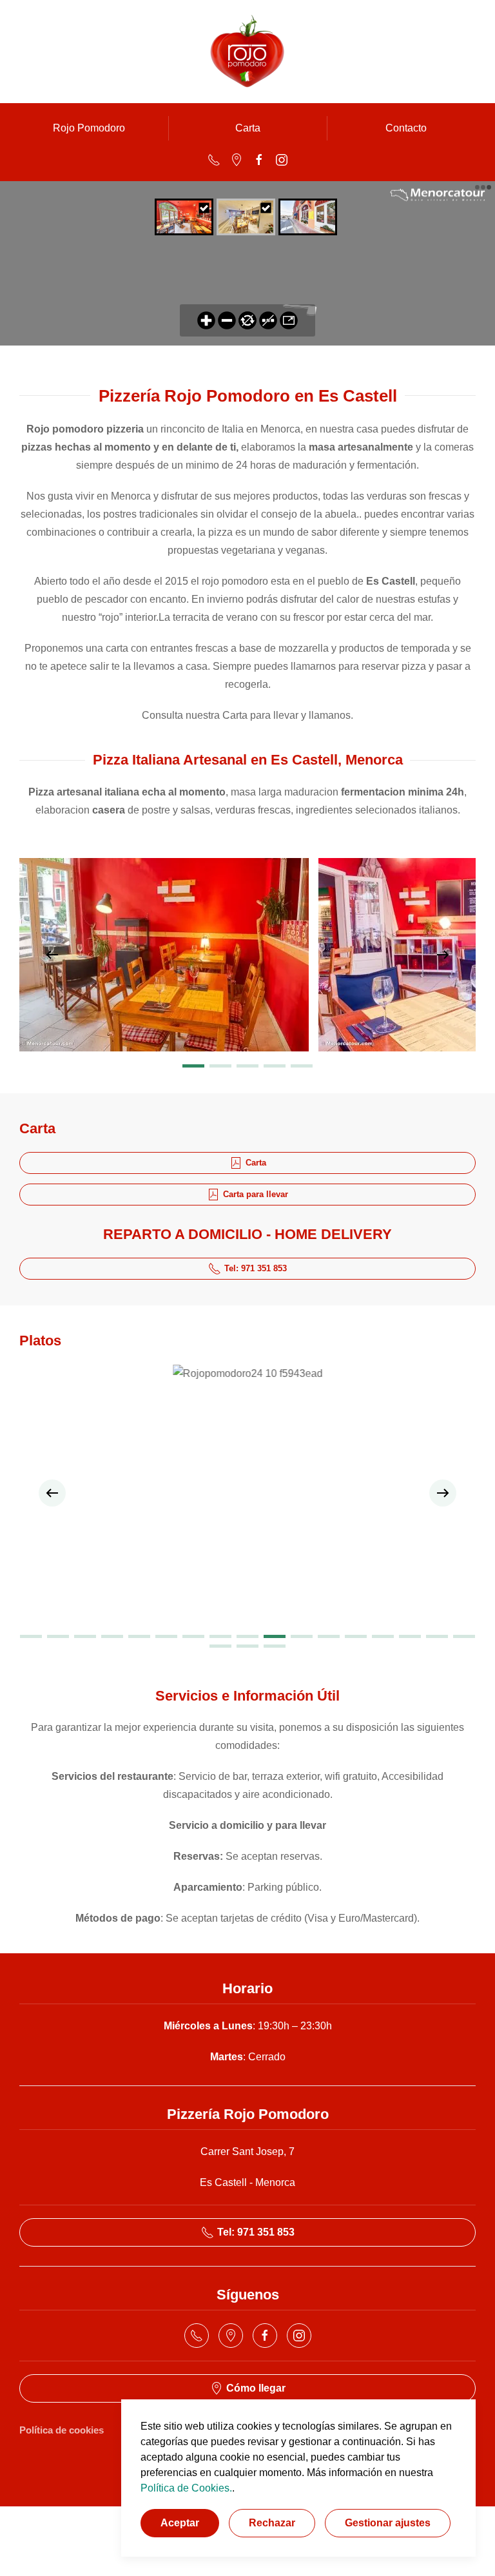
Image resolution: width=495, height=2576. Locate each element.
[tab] (193, 1066)
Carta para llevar (256, 1194)
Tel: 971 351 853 (256, 1268)
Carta (248, 128)
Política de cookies (62, 2430)
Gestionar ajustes (388, 2523)
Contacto (406, 128)
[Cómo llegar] (237, 159)
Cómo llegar (256, 2388)
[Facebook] (259, 159)
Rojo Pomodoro (89, 128)
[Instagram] (282, 159)
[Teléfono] (214, 159)
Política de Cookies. (186, 2488)
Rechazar (272, 2523)
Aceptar (180, 2523)
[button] (52, 955)
